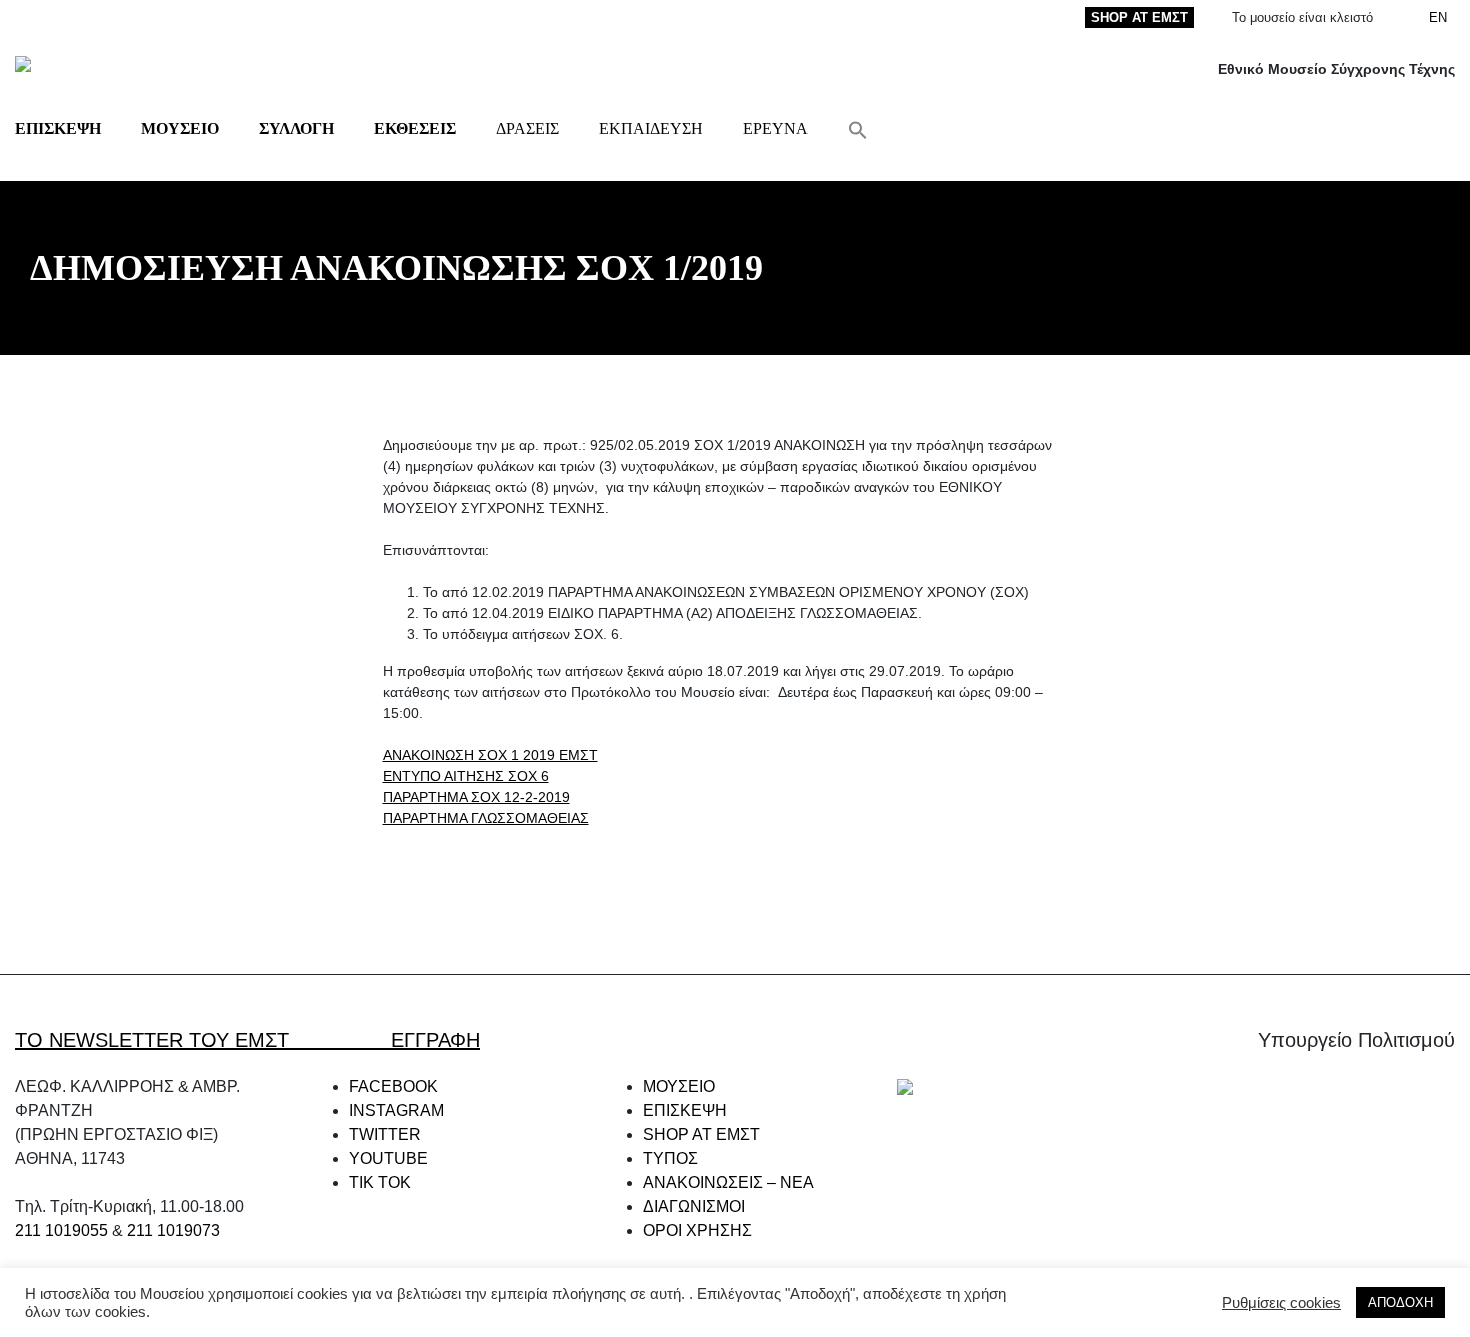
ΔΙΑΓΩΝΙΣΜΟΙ (694, 1206)
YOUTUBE (388, 1158)
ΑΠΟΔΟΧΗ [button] (1400, 1302)
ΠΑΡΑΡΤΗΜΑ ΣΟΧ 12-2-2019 (476, 797)
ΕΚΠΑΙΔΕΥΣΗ (651, 128)
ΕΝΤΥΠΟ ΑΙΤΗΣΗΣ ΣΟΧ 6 (466, 776)
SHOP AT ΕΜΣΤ (1139, 17)
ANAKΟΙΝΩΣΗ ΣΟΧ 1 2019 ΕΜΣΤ (490, 755)
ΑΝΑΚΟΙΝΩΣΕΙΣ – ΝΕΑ (728, 1182)
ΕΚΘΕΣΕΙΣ (415, 128)
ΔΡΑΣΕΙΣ (527, 128)
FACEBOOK (393, 1086)
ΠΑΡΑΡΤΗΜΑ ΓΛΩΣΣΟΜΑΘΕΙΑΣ (486, 818)
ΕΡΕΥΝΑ (775, 128)
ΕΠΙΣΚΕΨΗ (58, 128)
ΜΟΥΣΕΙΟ (180, 128)
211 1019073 (173, 1230)
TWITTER (385, 1134)
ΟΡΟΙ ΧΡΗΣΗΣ (697, 1230)
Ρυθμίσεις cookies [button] (1281, 1303)
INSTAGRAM (396, 1110)
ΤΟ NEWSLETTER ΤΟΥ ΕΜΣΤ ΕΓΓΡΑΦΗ (247, 1040)
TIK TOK (380, 1182)
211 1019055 (61, 1230)
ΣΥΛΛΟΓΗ (296, 128)
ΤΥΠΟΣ (670, 1158)
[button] (858, 128)
